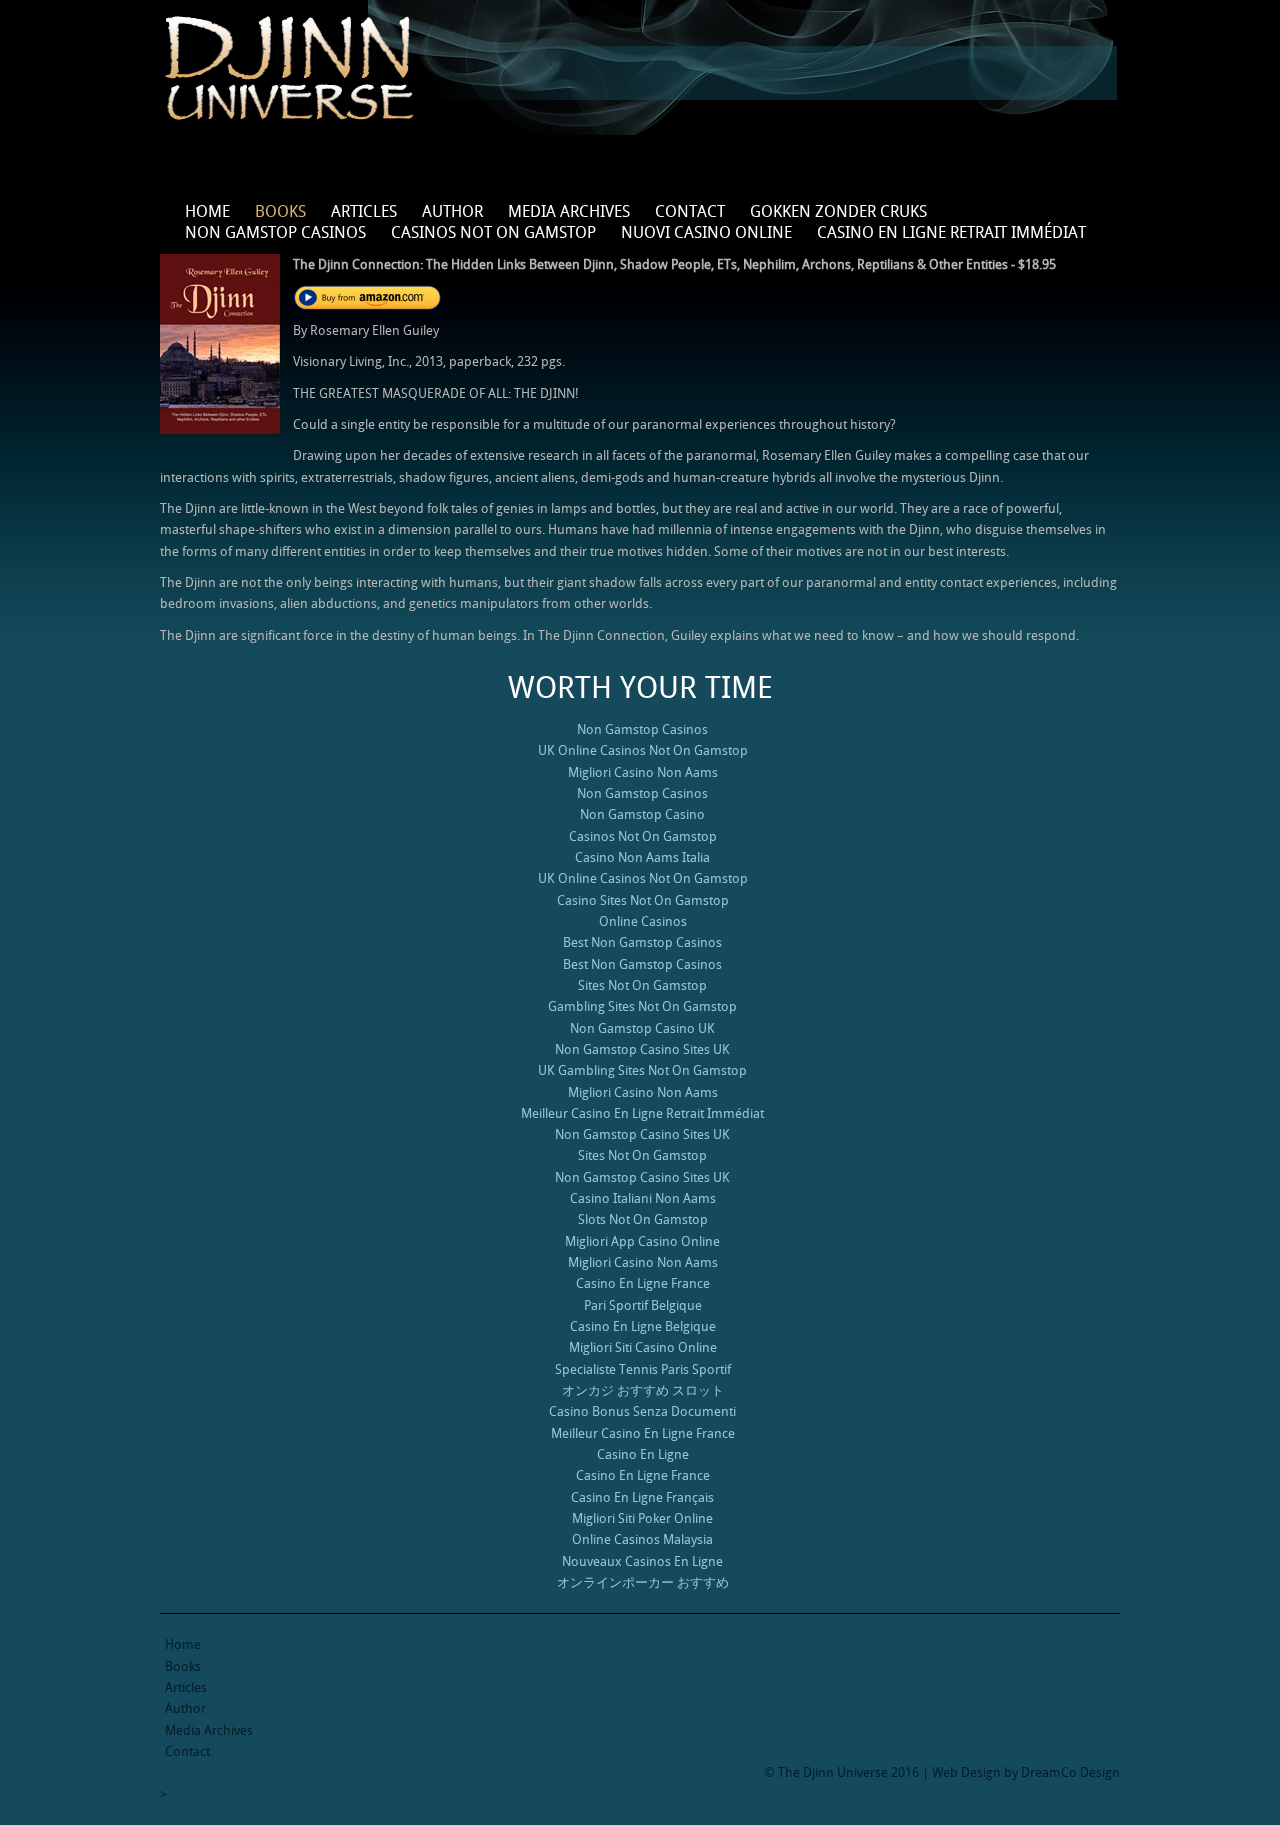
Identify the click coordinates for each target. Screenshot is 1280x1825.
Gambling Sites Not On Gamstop (642, 1006)
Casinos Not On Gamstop (493, 232)
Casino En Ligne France (643, 1283)
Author (452, 211)
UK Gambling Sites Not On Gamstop (642, 1070)
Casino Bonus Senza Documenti (642, 1411)
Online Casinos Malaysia (642, 1539)
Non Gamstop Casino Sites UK (642, 1049)
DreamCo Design (1070, 1772)
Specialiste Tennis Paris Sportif (643, 1369)
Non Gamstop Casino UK (642, 1028)
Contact (690, 211)
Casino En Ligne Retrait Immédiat (951, 232)
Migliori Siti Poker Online (642, 1518)
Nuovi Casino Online (706, 232)
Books (280, 211)
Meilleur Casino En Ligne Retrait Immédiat (642, 1113)
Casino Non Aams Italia (642, 857)
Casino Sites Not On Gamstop (643, 900)
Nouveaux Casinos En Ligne (642, 1561)
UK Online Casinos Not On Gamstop (643, 750)
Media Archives (569, 211)
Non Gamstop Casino (642, 814)
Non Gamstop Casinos (275, 232)
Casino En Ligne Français (642, 1497)
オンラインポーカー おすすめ (643, 1582)
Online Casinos (643, 921)
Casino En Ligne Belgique (643, 1326)
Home (207, 211)
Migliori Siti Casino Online (643, 1347)
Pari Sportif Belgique (643, 1305)
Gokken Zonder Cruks (838, 211)
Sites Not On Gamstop (642, 985)
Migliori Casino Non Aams (643, 772)
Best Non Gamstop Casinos (642, 942)
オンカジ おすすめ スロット (643, 1390)
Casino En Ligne (643, 1454)
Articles (364, 211)
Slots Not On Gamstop (643, 1219)
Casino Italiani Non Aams (643, 1198)
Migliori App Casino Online (642, 1241)
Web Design (966, 1772)
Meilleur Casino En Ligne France (643, 1433)
